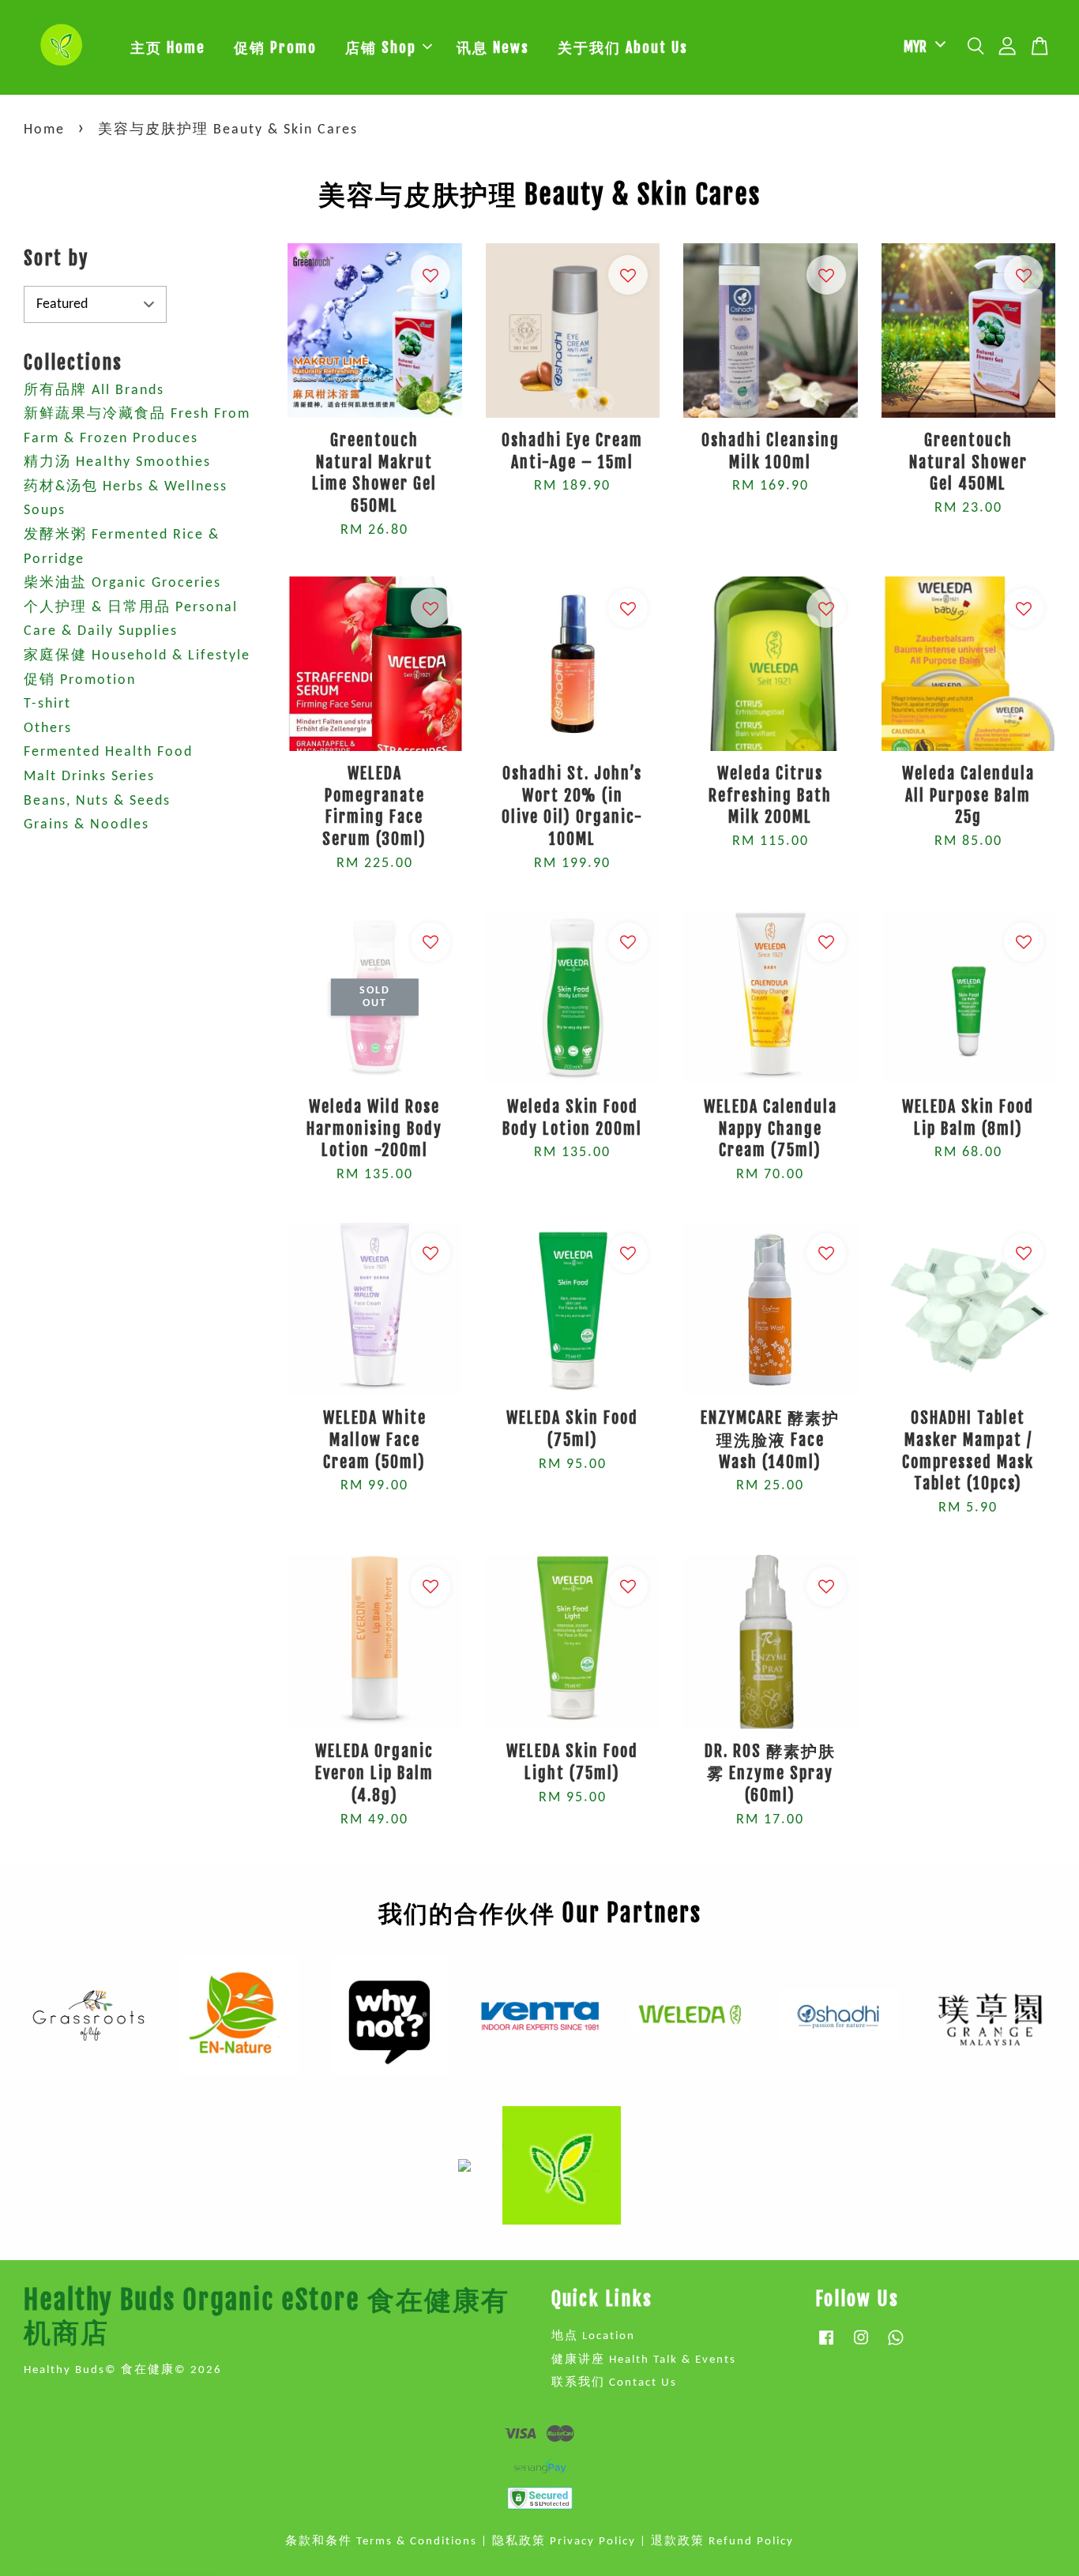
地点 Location (593, 2336)
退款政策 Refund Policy (722, 2542)
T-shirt (47, 704)
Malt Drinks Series (89, 777)
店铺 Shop (381, 47)
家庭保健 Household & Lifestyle (137, 656)
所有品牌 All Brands (94, 391)
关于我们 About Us (623, 47)
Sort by (56, 258)
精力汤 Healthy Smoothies (117, 462)
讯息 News (493, 47)
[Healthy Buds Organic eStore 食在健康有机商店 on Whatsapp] (896, 2346)
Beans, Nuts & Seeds (97, 801)
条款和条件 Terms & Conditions (381, 2542)
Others (48, 728)
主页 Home (168, 47)
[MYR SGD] (922, 47)
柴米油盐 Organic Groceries (122, 583)
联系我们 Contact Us (614, 2383)
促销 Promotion (80, 680)
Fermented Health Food (108, 752)
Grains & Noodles (86, 825)
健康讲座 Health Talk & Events (644, 2360)
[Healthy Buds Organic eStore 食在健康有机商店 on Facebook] (826, 2346)
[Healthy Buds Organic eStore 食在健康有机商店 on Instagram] (861, 2346)
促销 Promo (275, 47)
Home (44, 130)
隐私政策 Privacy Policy (564, 2542)
